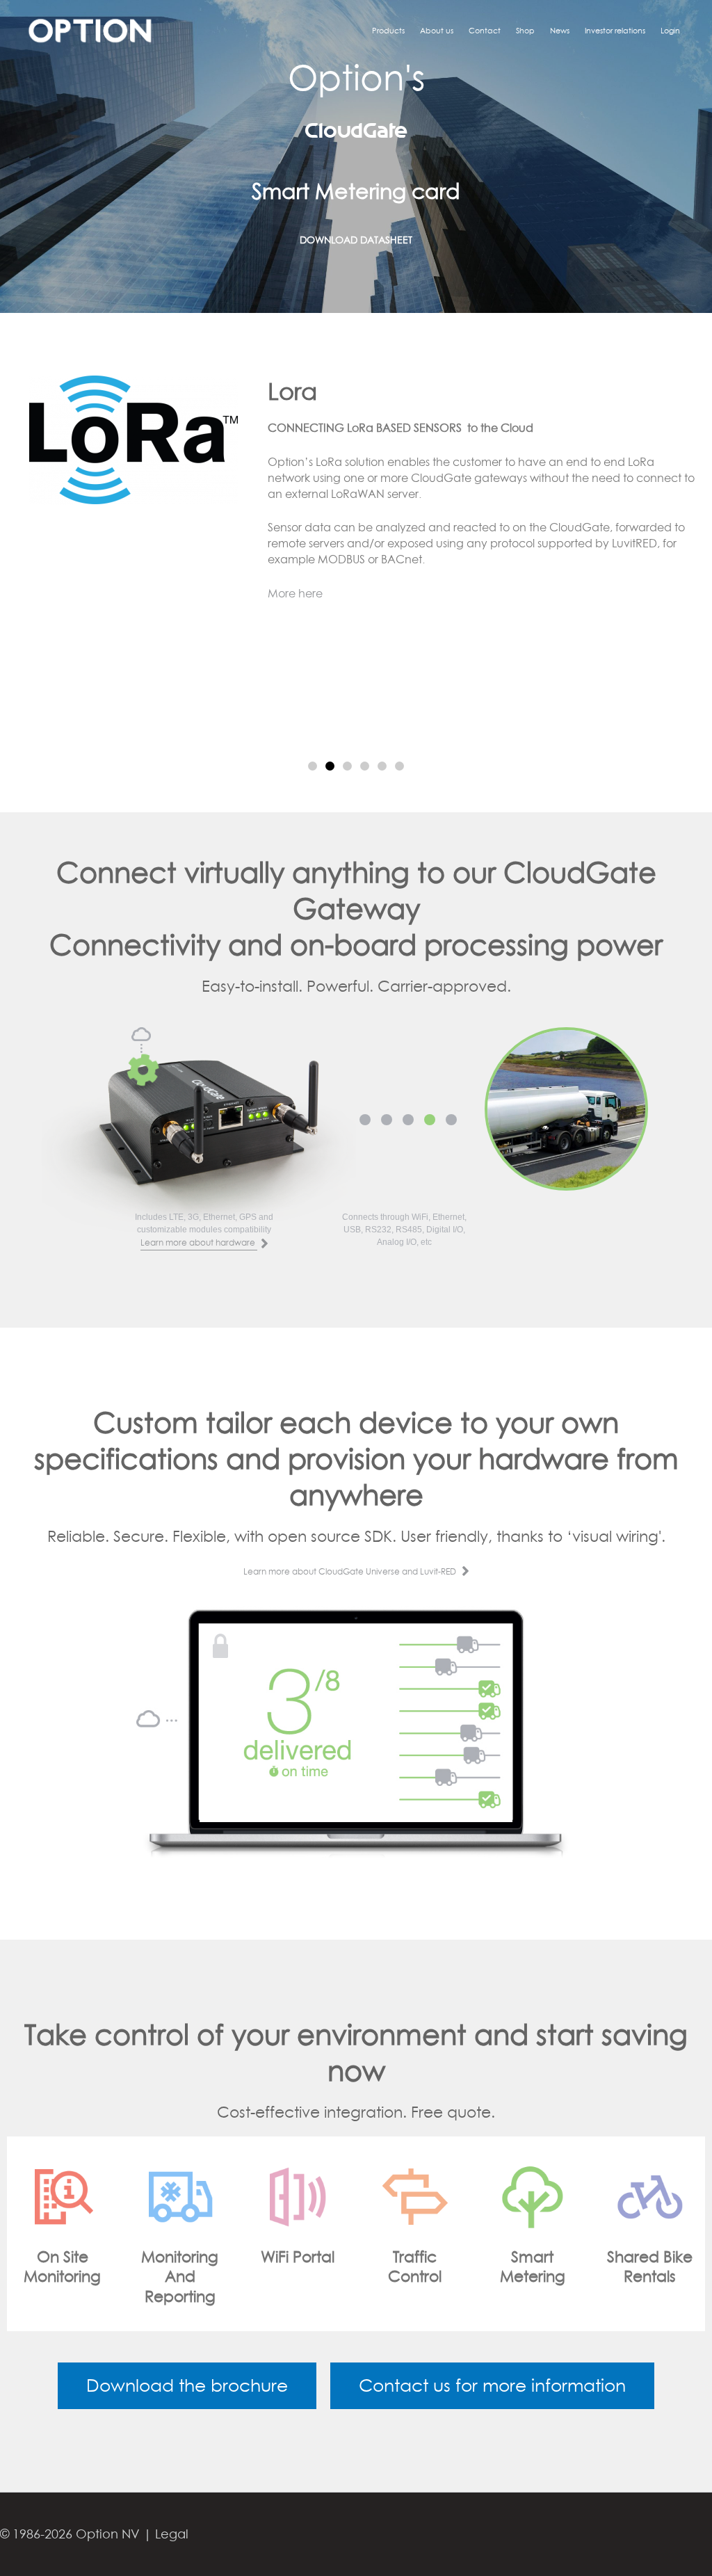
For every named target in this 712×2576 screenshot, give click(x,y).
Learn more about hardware (199, 1242)
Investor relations (615, 30)
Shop (525, 30)
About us (437, 30)
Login (670, 30)
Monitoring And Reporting (69, 2277)
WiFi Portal (187, 2257)
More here (295, 593)
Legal (172, 2534)
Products (388, 30)
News (560, 30)
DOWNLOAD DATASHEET (356, 240)
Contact (485, 30)
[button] (313, 766)
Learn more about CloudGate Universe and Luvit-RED (351, 1571)
